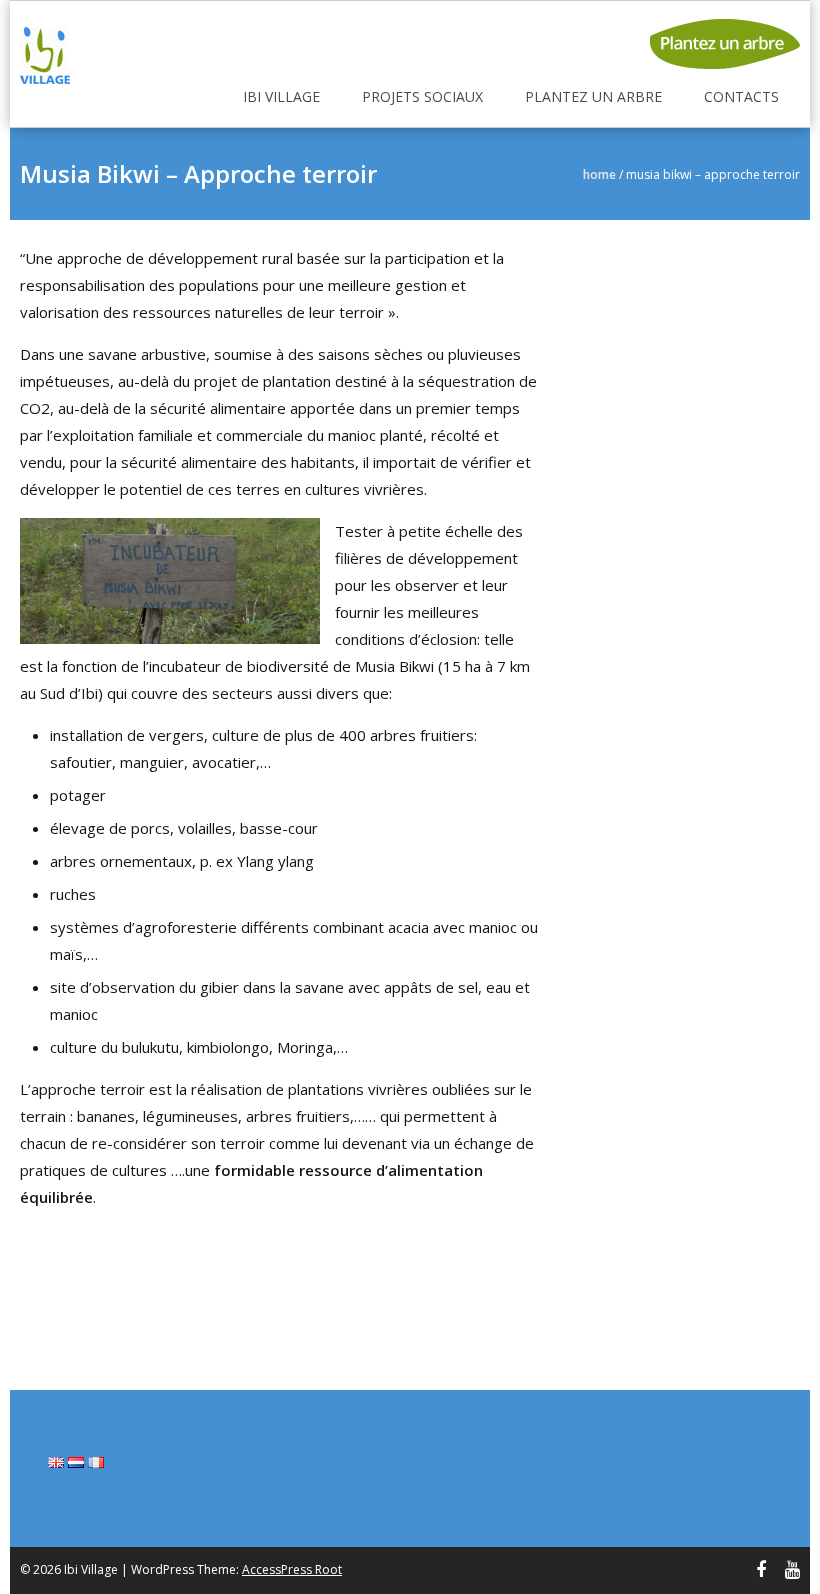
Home (599, 174)
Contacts (741, 96)
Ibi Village (281, 96)
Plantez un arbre (593, 96)
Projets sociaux (422, 96)
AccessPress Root (292, 1569)
